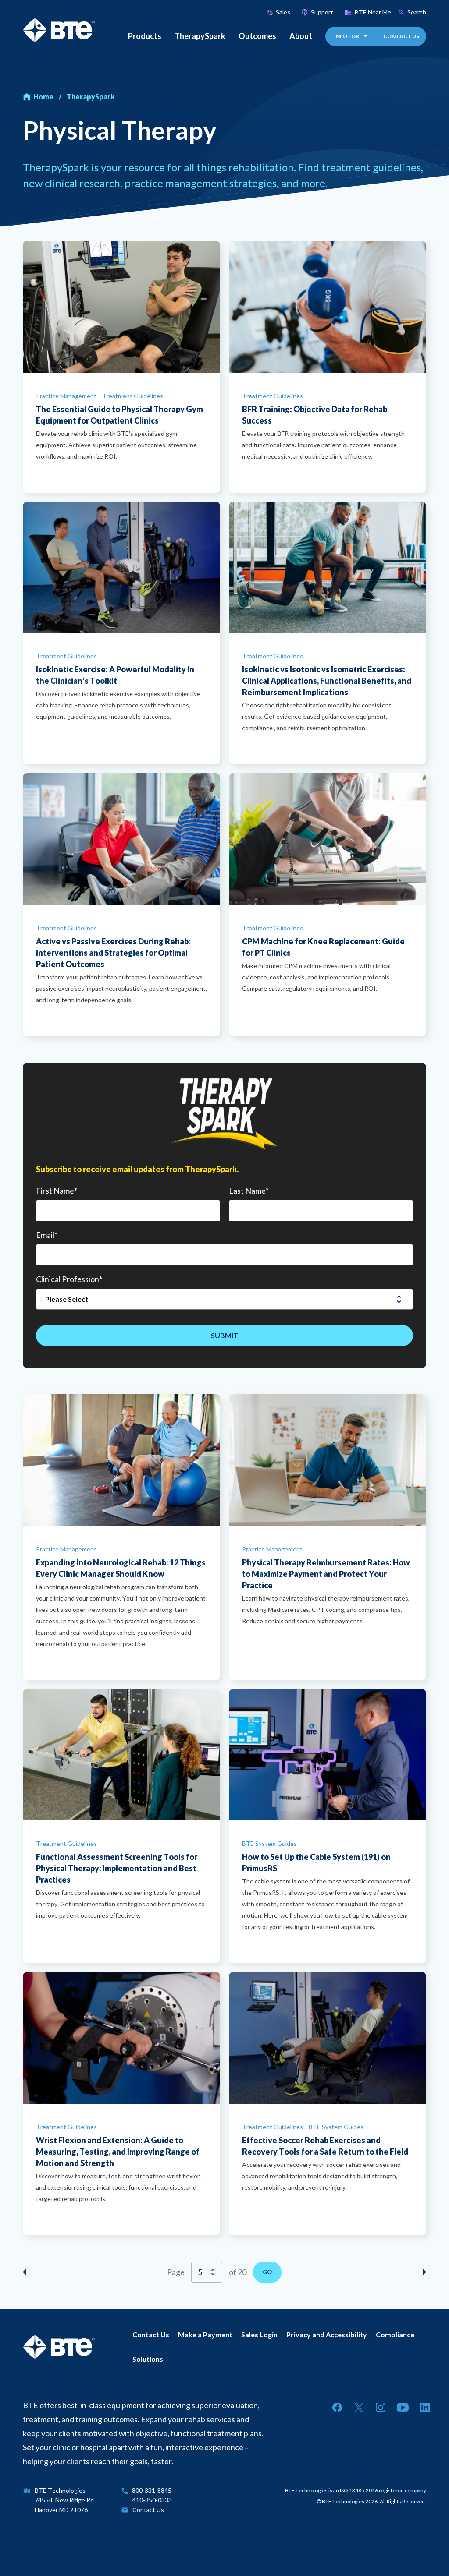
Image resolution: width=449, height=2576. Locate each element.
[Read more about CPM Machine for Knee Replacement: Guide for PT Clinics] (328, 839)
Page (176, 2272)
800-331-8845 (152, 2490)
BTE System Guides (269, 1843)
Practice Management (66, 396)
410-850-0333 (152, 2500)
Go (267, 2272)
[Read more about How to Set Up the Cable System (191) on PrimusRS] (328, 1755)
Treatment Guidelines (133, 396)
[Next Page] (421, 2272)
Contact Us (401, 36)
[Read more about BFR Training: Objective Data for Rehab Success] (328, 307)
